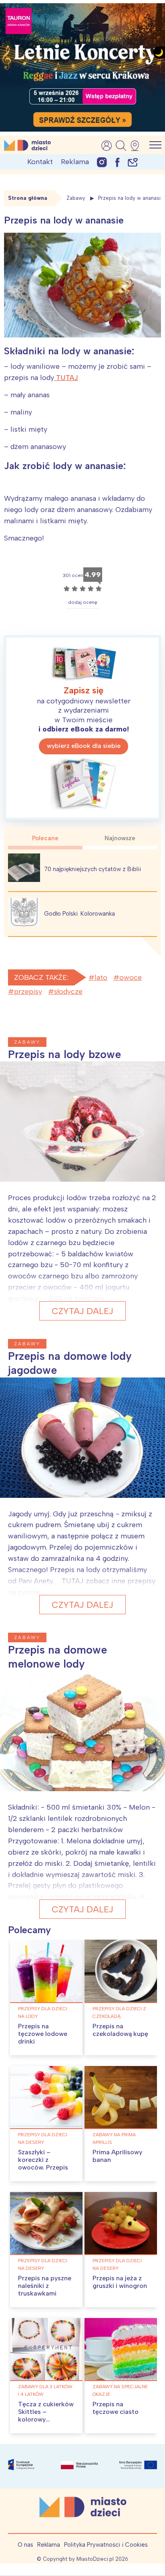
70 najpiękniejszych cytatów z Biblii (93, 869)
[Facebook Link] (117, 162)
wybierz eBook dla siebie (84, 746)
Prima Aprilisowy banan (117, 2156)
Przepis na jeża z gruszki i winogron (120, 2282)
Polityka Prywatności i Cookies (106, 2545)
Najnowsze (120, 838)
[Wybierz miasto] (137, 146)
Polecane (45, 838)
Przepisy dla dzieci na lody (43, 2012)
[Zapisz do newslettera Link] (133, 162)
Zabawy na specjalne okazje (120, 2390)
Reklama (75, 162)
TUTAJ (66, 378)
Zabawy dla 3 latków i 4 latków (45, 2390)
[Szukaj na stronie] (121, 146)
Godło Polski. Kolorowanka (79, 914)
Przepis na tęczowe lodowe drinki (43, 2034)
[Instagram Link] (102, 162)
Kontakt (40, 162)
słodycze (68, 991)
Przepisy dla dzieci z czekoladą (119, 2012)
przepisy (28, 991)
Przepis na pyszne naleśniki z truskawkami (45, 2286)
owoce (131, 977)
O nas (25, 2545)
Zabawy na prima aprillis (114, 2138)
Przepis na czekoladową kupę (120, 2030)
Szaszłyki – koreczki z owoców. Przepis (43, 2160)
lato (101, 977)
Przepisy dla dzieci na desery (43, 2138)
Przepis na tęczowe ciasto (116, 2408)
